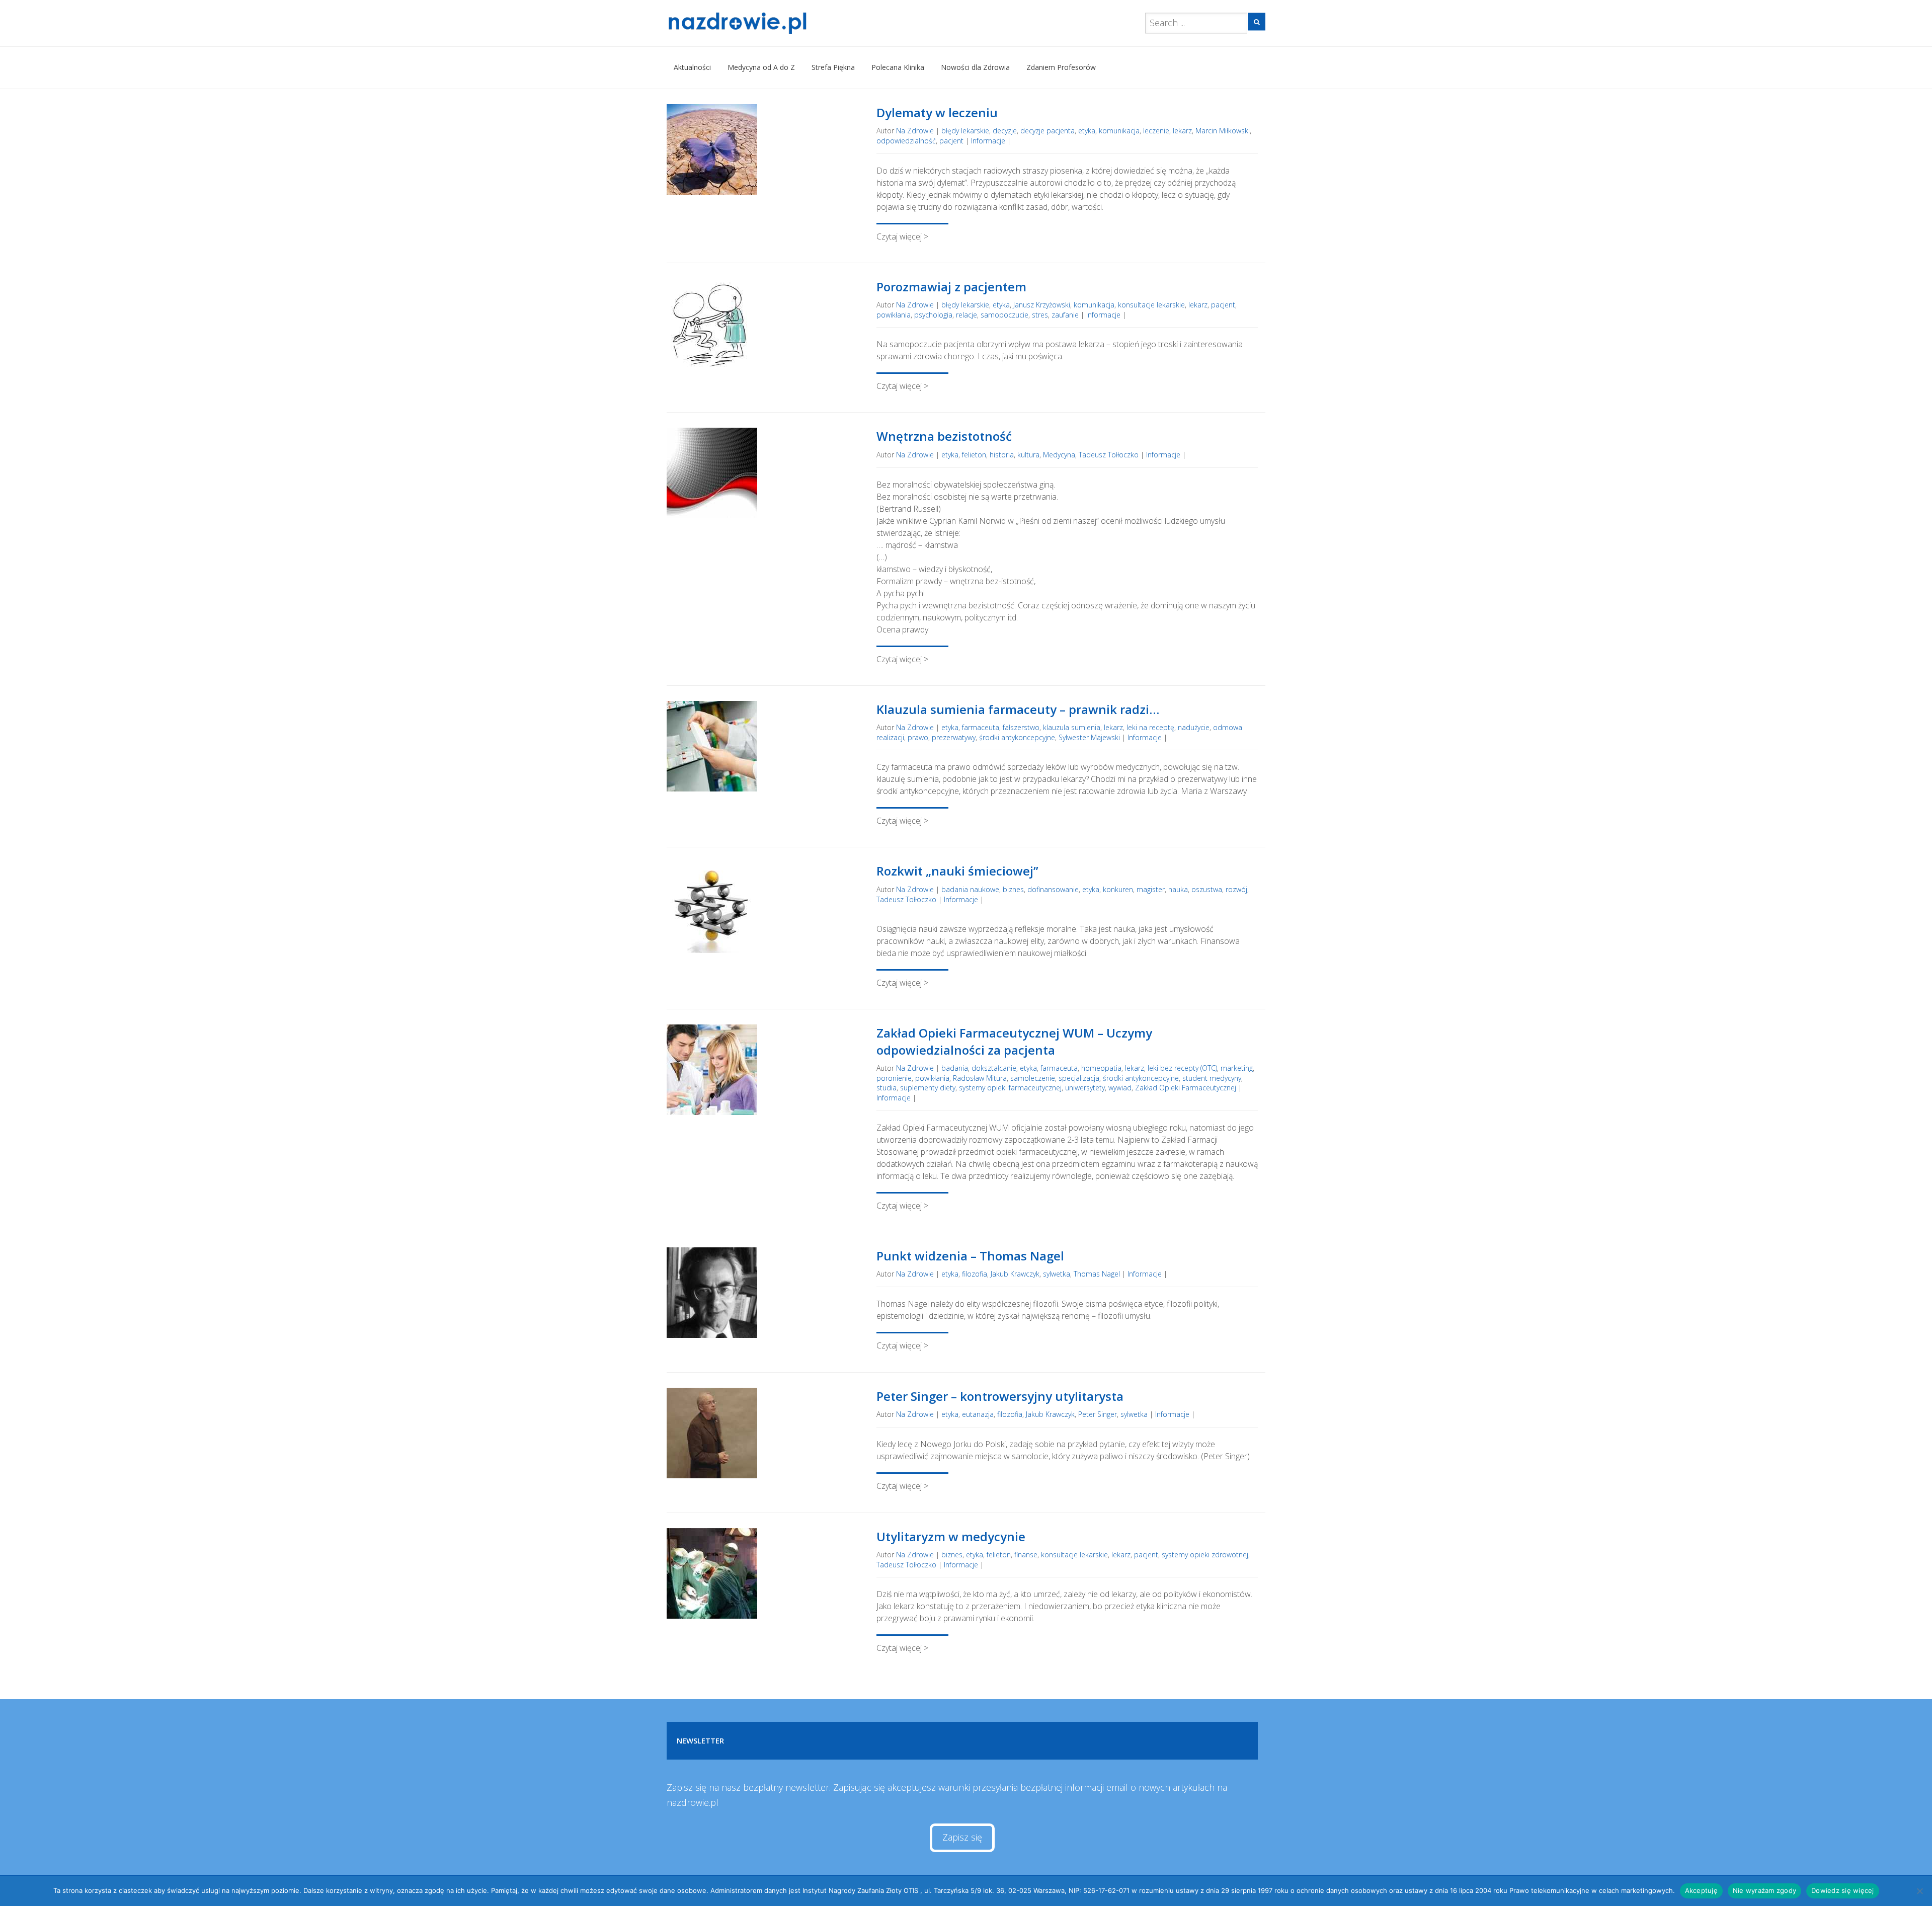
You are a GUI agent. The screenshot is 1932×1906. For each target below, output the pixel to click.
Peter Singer (1098, 1414)
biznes (1013, 889)
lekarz (1182, 131)
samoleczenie (1033, 1078)
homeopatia (1101, 1068)
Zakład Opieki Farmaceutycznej (1186, 1088)
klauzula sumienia (1072, 727)
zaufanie (1065, 315)
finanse (1026, 1555)
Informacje (988, 141)
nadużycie (1194, 727)
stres (1040, 315)
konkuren (1118, 889)
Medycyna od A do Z (761, 67)
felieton (974, 455)
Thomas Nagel (1097, 1274)
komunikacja (1119, 131)
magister (1151, 889)
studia (887, 1088)
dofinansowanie (1053, 889)
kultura (1028, 455)
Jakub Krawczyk (1015, 1274)
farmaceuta (981, 727)
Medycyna (1059, 455)
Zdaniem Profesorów (1061, 67)
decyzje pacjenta (1048, 131)
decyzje (1005, 131)
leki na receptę (1150, 727)
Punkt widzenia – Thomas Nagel (970, 1256)
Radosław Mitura (980, 1078)
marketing (1237, 1068)
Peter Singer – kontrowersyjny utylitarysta (1000, 1396)
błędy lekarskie (965, 131)
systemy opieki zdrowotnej (1205, 1555)
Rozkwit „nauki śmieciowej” (957, 871)
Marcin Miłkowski (1223, 131)
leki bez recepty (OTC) (1182, 1068)
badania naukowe (970, 889)
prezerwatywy (954, 737)
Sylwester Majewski (1089, 737)
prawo (918, 737)
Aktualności (692, 67)
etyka (1087, 131)
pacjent (951, 141)
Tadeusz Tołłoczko (1109, 455)
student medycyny (1212, 1078)
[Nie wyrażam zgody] (1919, 1891)
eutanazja (978, 1414)
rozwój (1236, 889)
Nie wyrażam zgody (1764, 1890)
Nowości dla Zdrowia (975, 67)
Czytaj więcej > (902, 236)
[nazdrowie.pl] (767, 23)
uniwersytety (1085, 1088)
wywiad (1120, 1088)
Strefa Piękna (833, 67)
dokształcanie (994, 1068)
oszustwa (1207, 889)
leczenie (1156, 131)
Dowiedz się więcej (1843, 1890)
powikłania (894, 315)
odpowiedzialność (906, 141)
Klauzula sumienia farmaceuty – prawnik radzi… (1018, 709)
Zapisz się (962, 1837)
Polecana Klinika (898, 67)
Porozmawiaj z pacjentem (951, 287)
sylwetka (1057, 1274)
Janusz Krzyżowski (1042, 305)
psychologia (933, 315)
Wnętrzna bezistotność (944, 436)
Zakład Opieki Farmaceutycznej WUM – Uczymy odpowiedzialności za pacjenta (1014, 1041)
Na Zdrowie (915, 131)
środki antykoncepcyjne (1017, 737)
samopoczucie (1004, 315)
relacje (967, 315)
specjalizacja (1079, 1078)
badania (955, 1068)
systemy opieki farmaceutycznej (1010, 1088)
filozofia (975, 1274)
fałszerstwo (1021, 727)
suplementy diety (928, 1088)
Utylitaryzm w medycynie (951, 1536)
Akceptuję (1701, 1890)
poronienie (894, 1078)
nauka (1178, 889)
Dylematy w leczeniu (937, 112)
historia (1002, 455)
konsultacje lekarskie (1151, 305)
